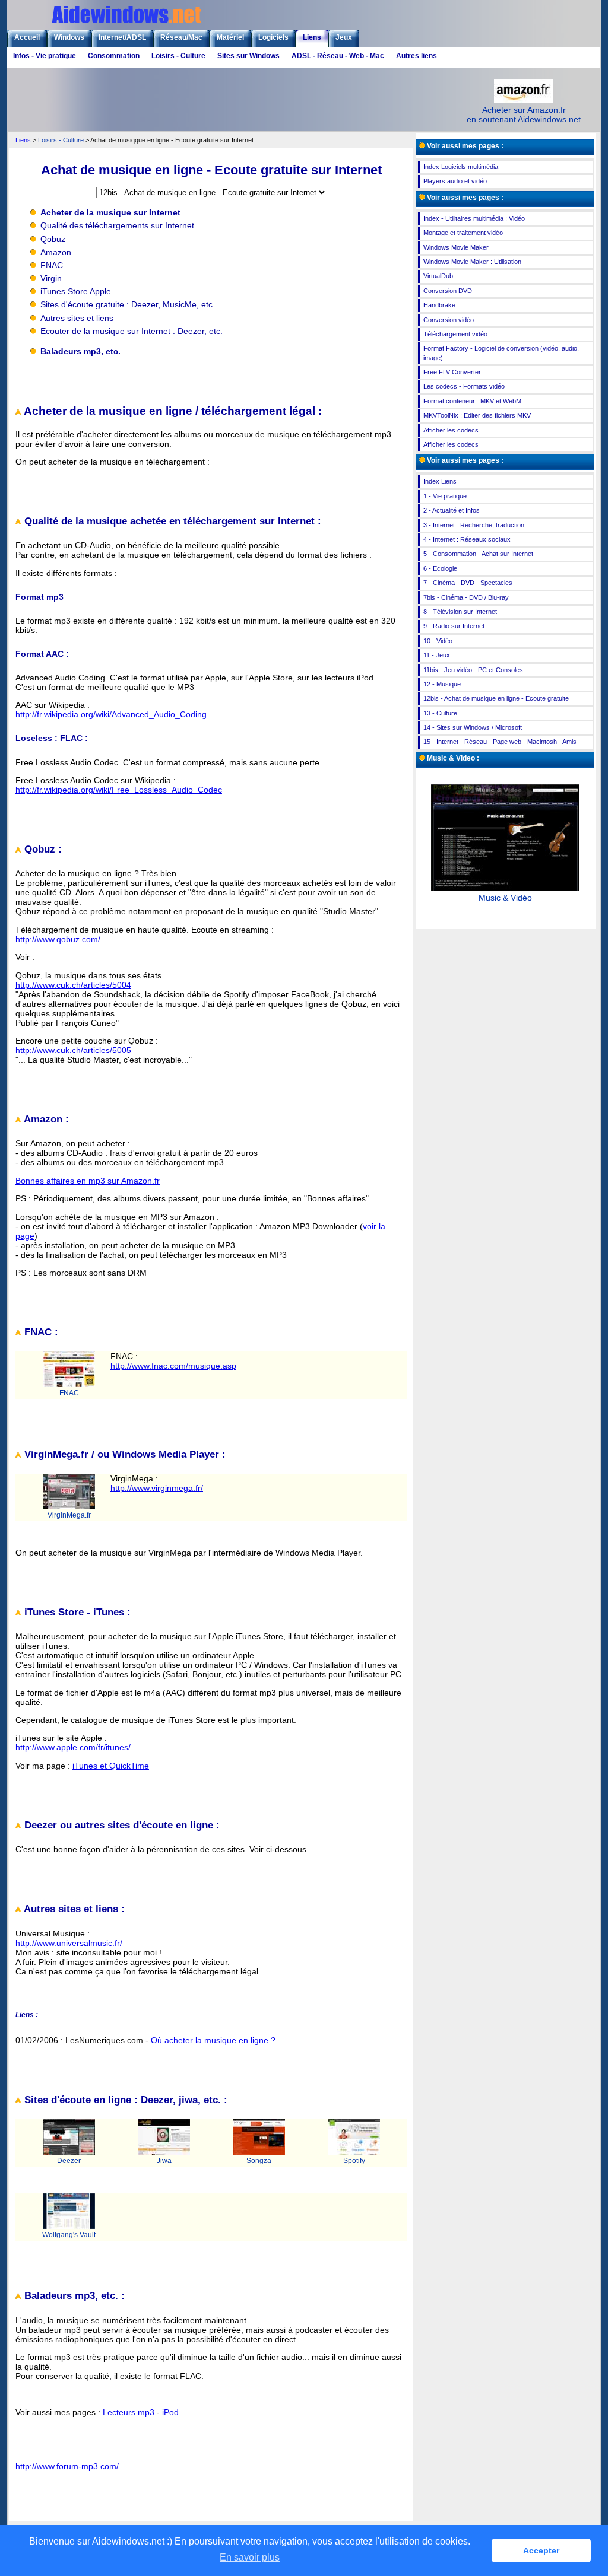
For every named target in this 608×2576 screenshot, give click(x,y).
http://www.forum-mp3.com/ (67, 2466)
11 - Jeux (437, 655)
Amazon (56, 252)
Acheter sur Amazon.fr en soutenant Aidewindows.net (524, 115)
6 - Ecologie (440, 568)
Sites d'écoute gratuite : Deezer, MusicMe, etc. (128, 304)
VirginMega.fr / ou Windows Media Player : (123, 1454)
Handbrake (439, 305)
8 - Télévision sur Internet (460, 612)
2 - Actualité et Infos (452, 510)
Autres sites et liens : (73, 1909)
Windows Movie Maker (456, 247)
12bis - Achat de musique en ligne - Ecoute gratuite (496, 698)
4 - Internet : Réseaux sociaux (467, 539)
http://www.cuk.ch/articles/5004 (73, 985)
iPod (170, 2412)
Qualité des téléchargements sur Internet (117, 225)
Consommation (114, 56)
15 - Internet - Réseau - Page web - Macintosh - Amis (500, 742)
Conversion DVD (448, 291)
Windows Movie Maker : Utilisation (472, 262)
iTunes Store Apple (76, 291)
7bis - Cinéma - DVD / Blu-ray (466, 597)
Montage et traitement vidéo (463, 233)
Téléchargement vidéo (455, 334)
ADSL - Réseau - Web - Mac (338, 56)
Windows (69, 37)
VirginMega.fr (69, 1515)
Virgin (51, 278)
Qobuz (53, 239)
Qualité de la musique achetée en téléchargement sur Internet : (171, 521)
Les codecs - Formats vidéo (464, 386)
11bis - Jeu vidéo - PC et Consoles (473, 670)
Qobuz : (42, 849)
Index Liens (440, 481)
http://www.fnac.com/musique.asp (173, 1366)
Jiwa (164, 2161)
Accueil (27, 37)
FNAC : (40, 1332)
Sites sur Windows (248, 56)
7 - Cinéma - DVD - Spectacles (468, 583)
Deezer (69, 2161)
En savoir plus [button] (250, 2557)
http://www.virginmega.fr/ (157, 1488)
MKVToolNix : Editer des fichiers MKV (477, 415)
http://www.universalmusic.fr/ (69, 1943)
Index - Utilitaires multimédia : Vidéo (474, 218)
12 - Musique (442, 684)
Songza (259, 2161)
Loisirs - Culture (178, 56)
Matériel (230, 37)
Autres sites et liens (77, 318)
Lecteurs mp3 (129, 2412)
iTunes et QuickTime (111, 1766)
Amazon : (45, 1119)
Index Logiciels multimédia (461, 167)
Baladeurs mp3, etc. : (73, 2296)
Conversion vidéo (449, 320)
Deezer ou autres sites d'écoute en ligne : (121, 1825)
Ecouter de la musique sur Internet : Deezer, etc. (132, 331)
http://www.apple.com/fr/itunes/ (73, 1747)
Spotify (354, 2161)
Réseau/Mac (181, 37)
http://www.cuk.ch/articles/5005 (73, 1050)
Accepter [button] (541, 2550)
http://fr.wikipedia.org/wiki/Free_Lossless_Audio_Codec (119, 790)
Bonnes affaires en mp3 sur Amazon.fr (88, 1181)
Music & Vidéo (505, 898)
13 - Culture (440, 713)
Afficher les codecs (451, 430)
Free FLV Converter (452, 372)
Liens (312, 37)
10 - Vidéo (438, 641)
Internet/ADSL (122, 37)
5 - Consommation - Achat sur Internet (478, 554)
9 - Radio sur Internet (454, 626)
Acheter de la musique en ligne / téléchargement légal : (172, 411)
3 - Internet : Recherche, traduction (474, 525)
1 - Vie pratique (445, 496)
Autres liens (417, 56)
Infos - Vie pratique (45, 56)
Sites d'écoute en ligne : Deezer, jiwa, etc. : (124, 2100)
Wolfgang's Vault (69, 2235)
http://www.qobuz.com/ (58, 939)
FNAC (52, 265)
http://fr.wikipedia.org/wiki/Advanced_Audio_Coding (111, 714)
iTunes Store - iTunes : (76, 1612)
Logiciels (273, 37)
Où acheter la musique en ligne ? (213, 2040)
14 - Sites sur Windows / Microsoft (473, 727)
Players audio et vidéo (455, 181)
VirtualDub (438, 276)
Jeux (344, 37)
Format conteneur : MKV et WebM (472, 401)
